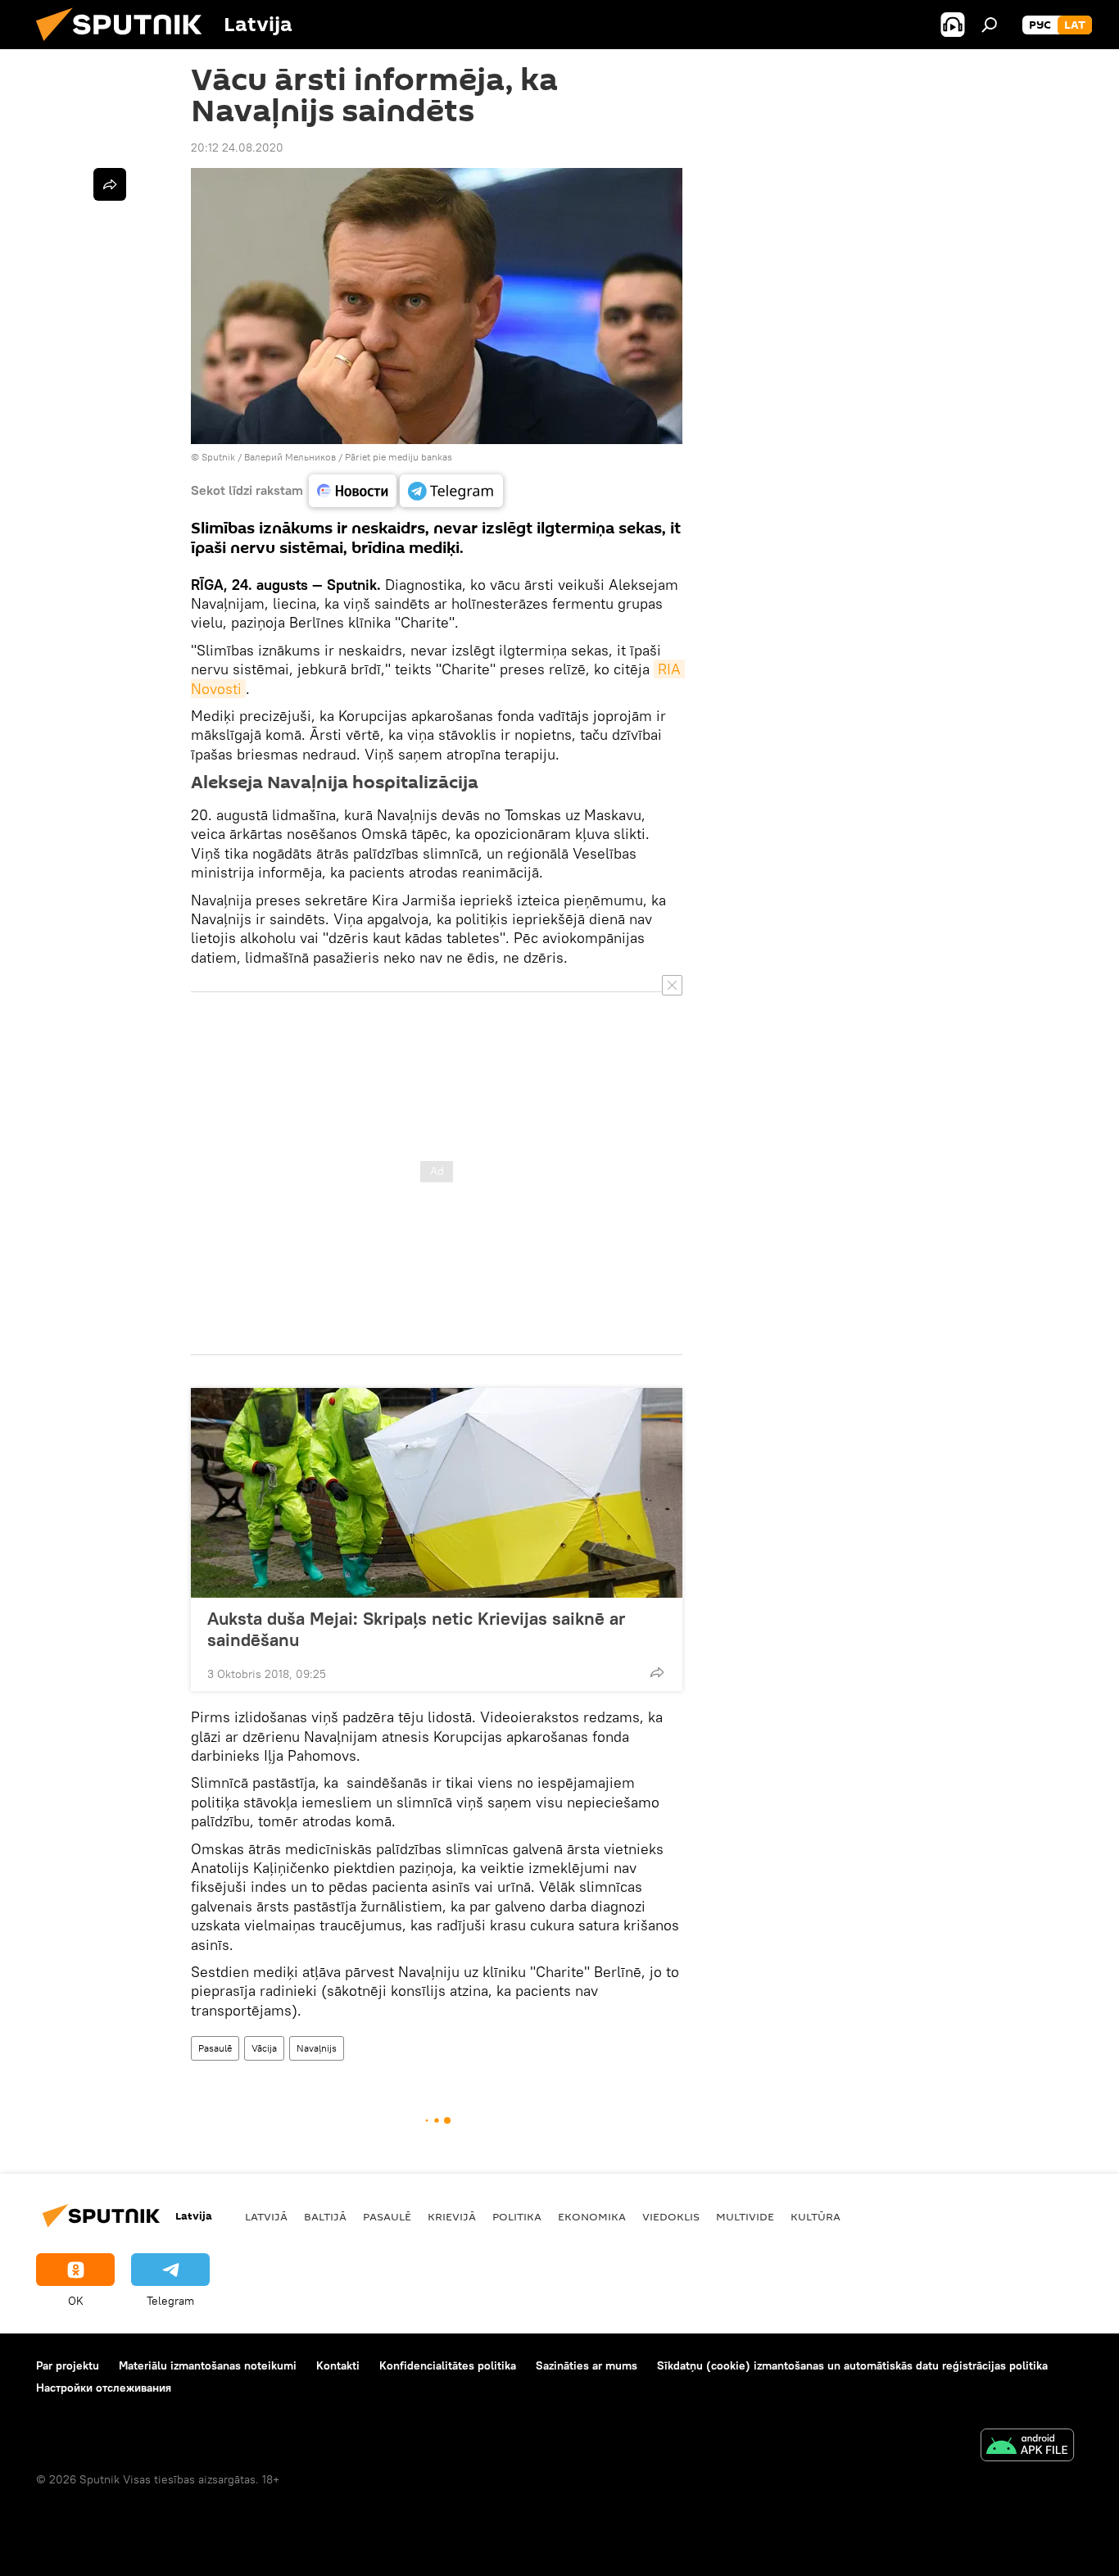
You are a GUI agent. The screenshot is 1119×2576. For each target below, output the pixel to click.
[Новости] (353, 491)
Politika (517, 2216)
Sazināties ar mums (587, 2365)
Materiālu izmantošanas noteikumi (208, 2365)
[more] (657, 1672)
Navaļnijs (317, 2048)
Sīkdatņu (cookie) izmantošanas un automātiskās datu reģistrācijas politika (852, 2365)
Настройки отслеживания (104, 2388)
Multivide (745, 2216)
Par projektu (68, 2365)
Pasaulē (215, 2048)
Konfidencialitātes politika (448, 2365)
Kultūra (815, 2216)
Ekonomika (592, 2216)
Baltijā (325, 2216)
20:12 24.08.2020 (237, 147)
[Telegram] (451, 491)
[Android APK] (1027, 2447)
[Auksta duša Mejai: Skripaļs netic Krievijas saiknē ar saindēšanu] (437, 1493)
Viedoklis (671, 2216)
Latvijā (266, 2216)
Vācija (264, 2048)
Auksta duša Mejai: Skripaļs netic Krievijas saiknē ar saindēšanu (416, 1629)
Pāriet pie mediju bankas (399, 457)
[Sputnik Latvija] (125, 45)
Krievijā (452, 2216)
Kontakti (338, 2365)
